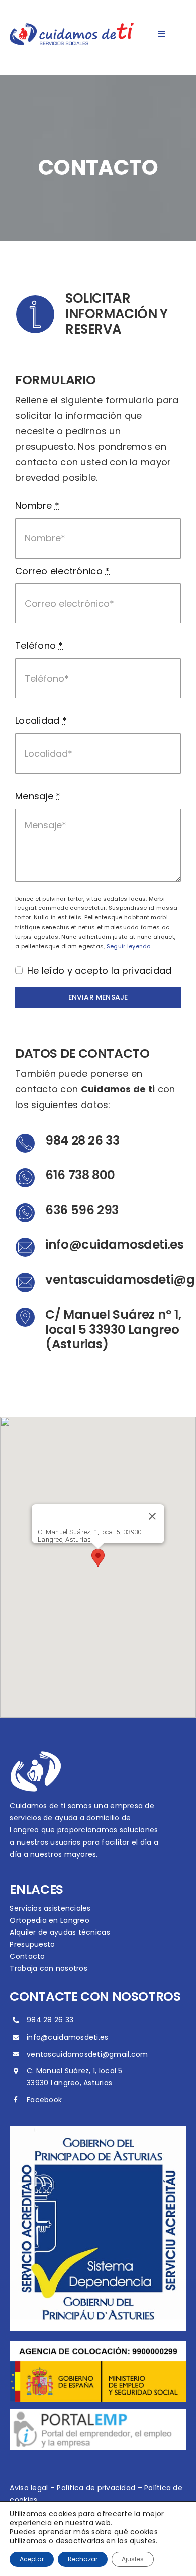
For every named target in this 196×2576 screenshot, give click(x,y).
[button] (98, 1558)
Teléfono (39, 646)
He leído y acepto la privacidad (99, 970)
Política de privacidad (96, 2488)
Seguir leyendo (129, 946)
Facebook (44, 2100)
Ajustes (133, 2559)
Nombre (37, 506)
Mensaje (38, 796)
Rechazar (83, 2559)
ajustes (143, 2541)
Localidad (41, 721)
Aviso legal (29, 2488)
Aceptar (32, 2559)
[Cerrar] (152, 1516)
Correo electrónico (62, 571)
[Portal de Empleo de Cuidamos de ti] (98, 2413)
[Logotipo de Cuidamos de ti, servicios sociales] (71, 27)
